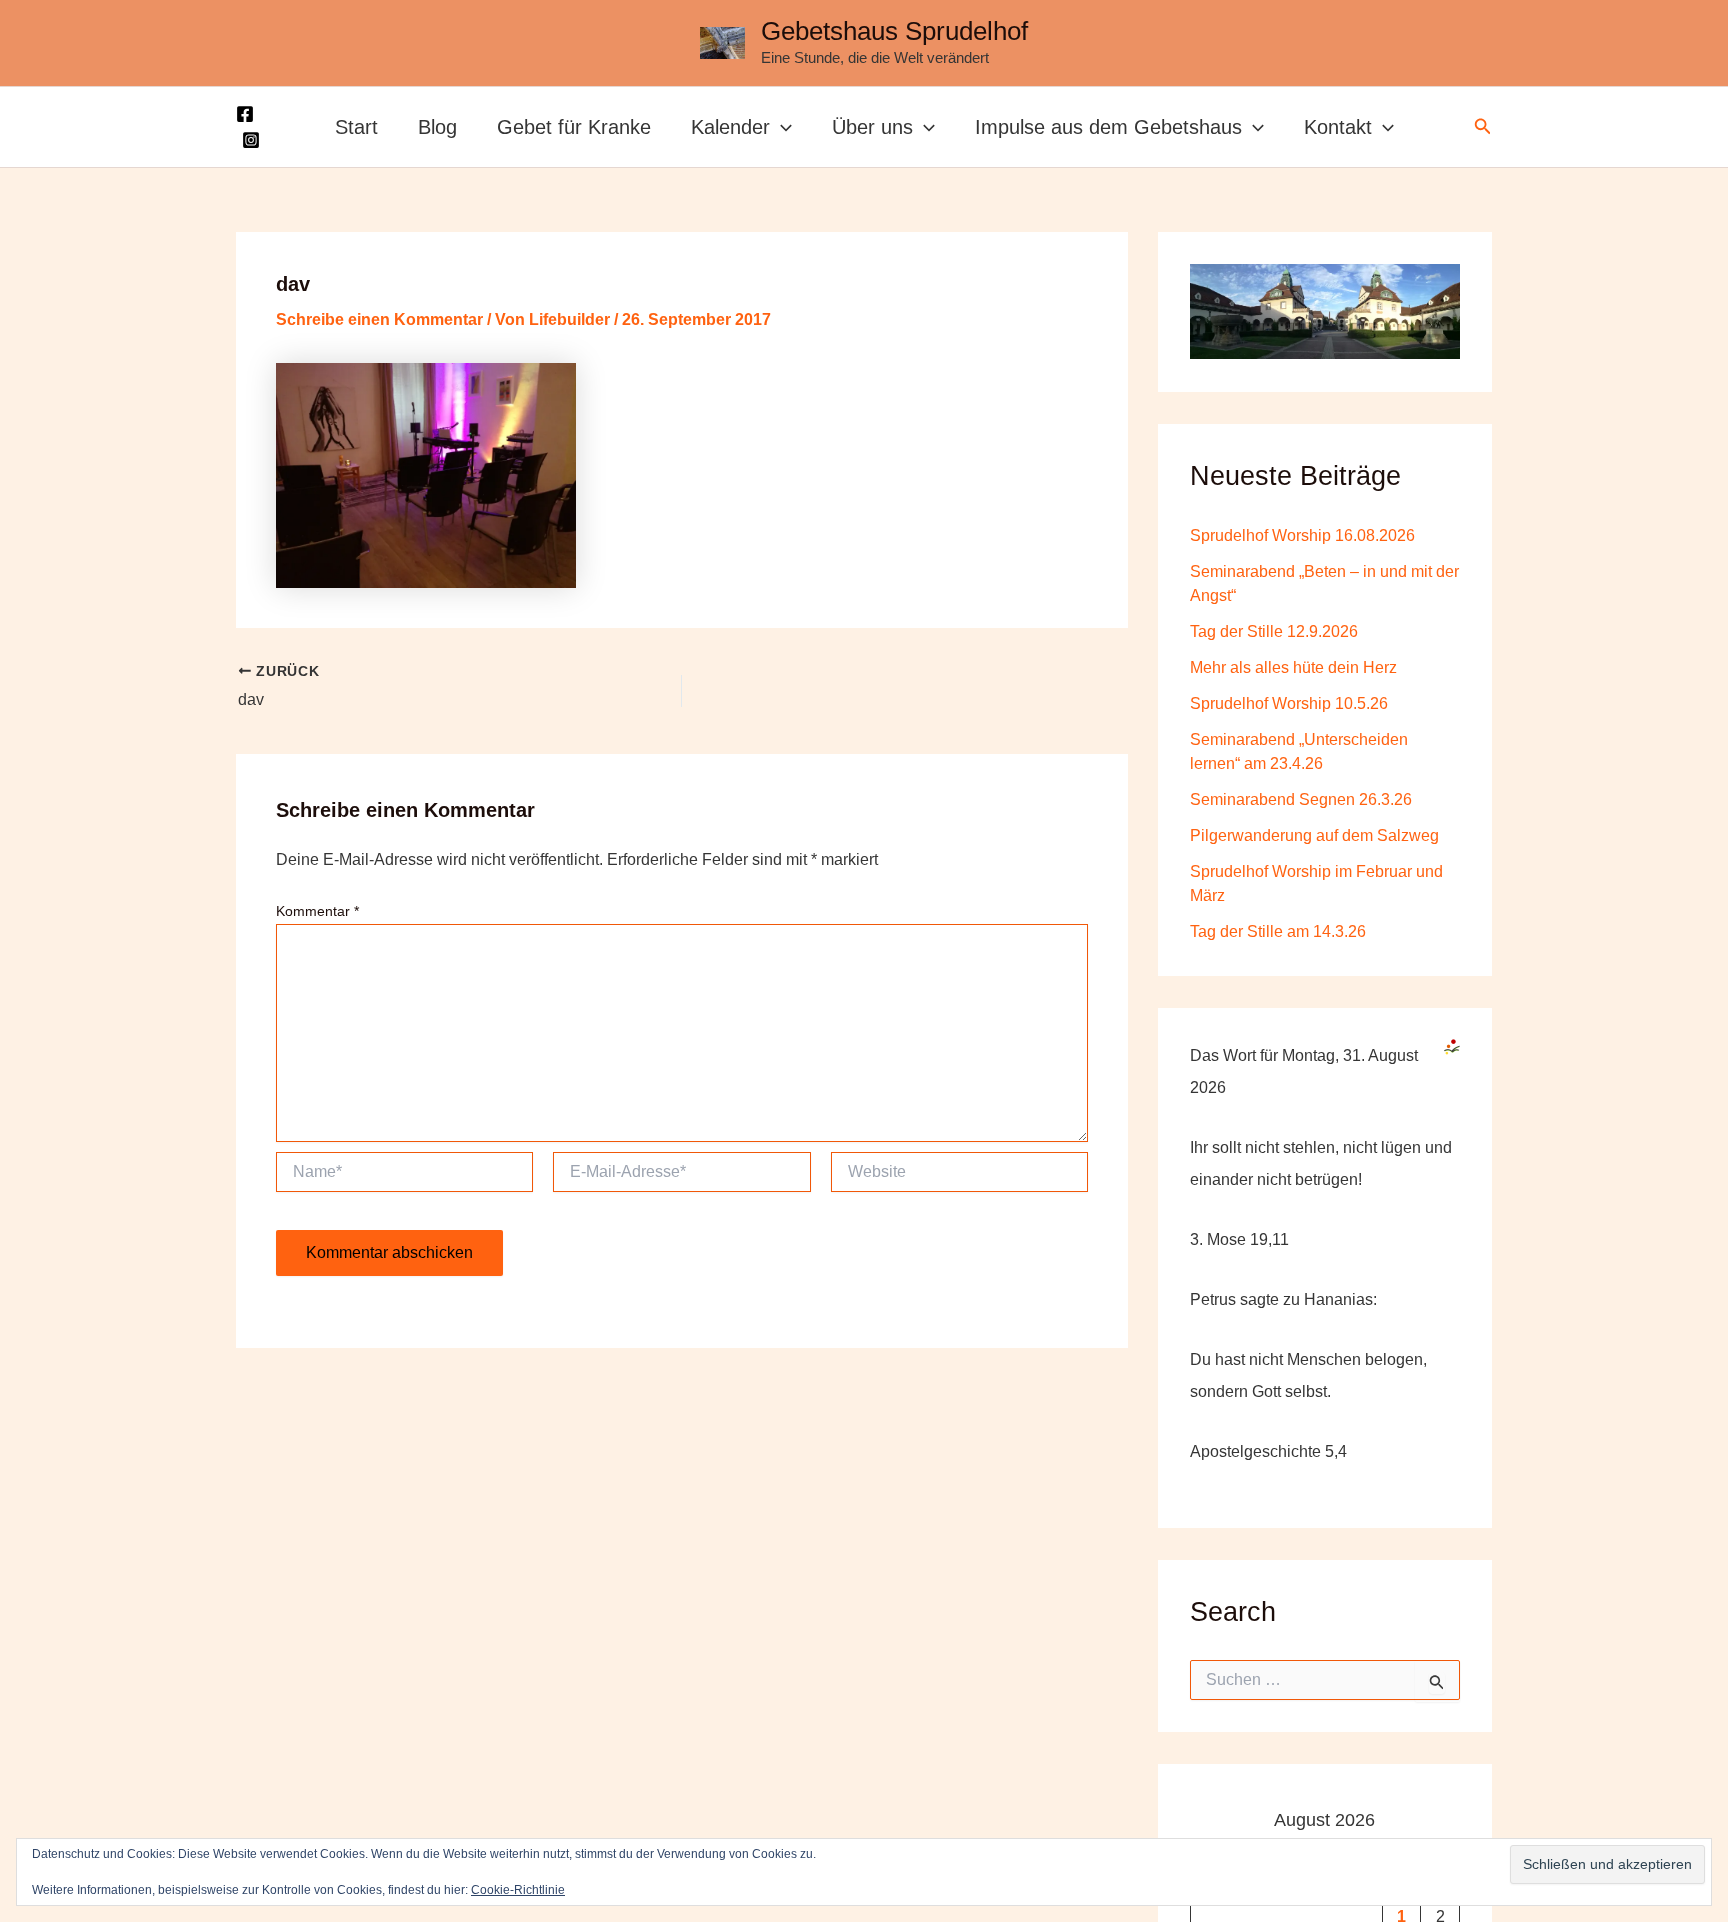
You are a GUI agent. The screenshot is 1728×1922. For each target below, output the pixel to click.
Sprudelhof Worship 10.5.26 (1289, 702)
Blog (437, 127)
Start (356, 127)
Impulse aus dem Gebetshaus (1108, 127)
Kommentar (317, 911)
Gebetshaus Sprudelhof (894, 31)
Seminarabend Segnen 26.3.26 (1301, 798)
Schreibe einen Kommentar (379, 319)
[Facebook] (245, 114)
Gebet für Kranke (574, 127)
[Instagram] (251, 140)
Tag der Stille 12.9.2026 (1274, 630)
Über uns (872, 127)
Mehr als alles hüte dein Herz (1293, 666)
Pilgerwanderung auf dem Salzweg (1314, 834)
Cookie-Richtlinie (518, 1890)
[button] (781, 127)
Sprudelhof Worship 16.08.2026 (1302, 534)
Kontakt (1338, 127)
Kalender (730, 127)
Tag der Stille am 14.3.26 (1278, 930)
